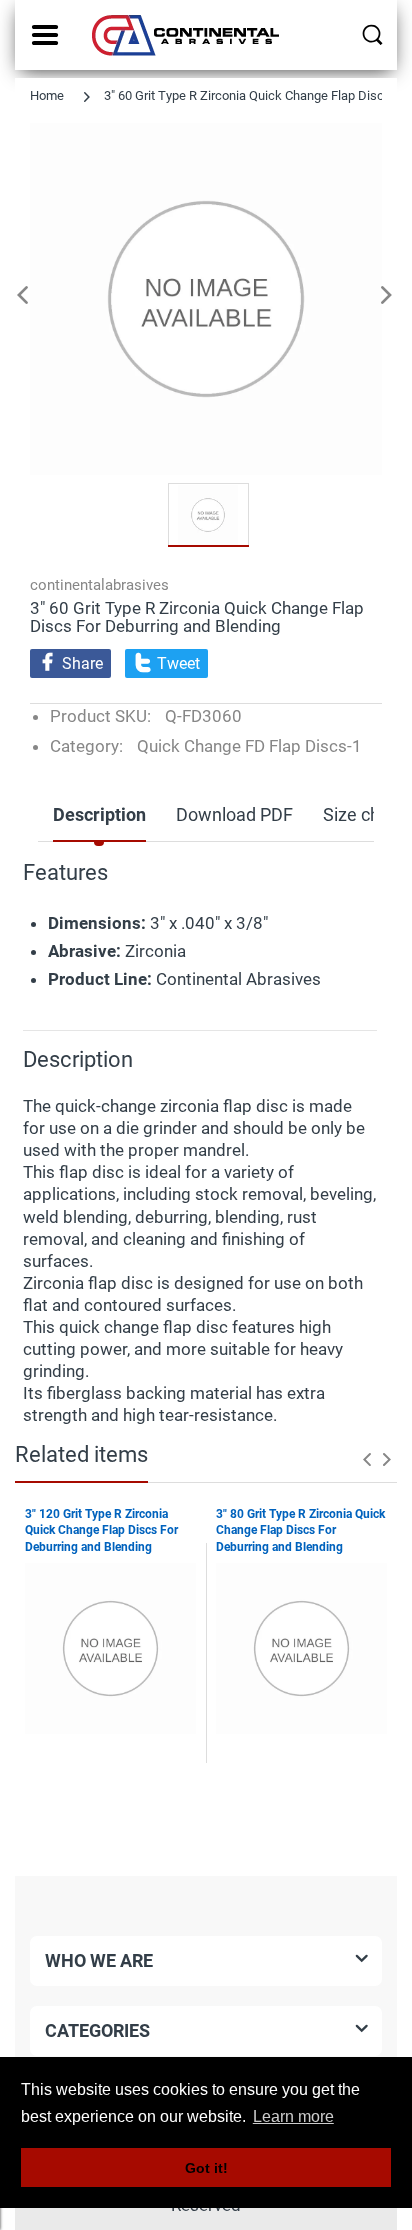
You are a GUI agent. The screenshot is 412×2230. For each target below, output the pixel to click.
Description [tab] (99, 814)
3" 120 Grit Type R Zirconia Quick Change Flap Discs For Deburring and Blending (101, 1531)
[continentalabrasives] (187, 35)
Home (47, 95)
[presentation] (367, 1459)
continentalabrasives (99, 585)
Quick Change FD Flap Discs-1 (249, 746)
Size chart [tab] (362, 814)
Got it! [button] (206, 2168)
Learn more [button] (293, 2116)
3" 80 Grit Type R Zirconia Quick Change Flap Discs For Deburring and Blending (300, 1531)
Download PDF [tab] (234, 814)
